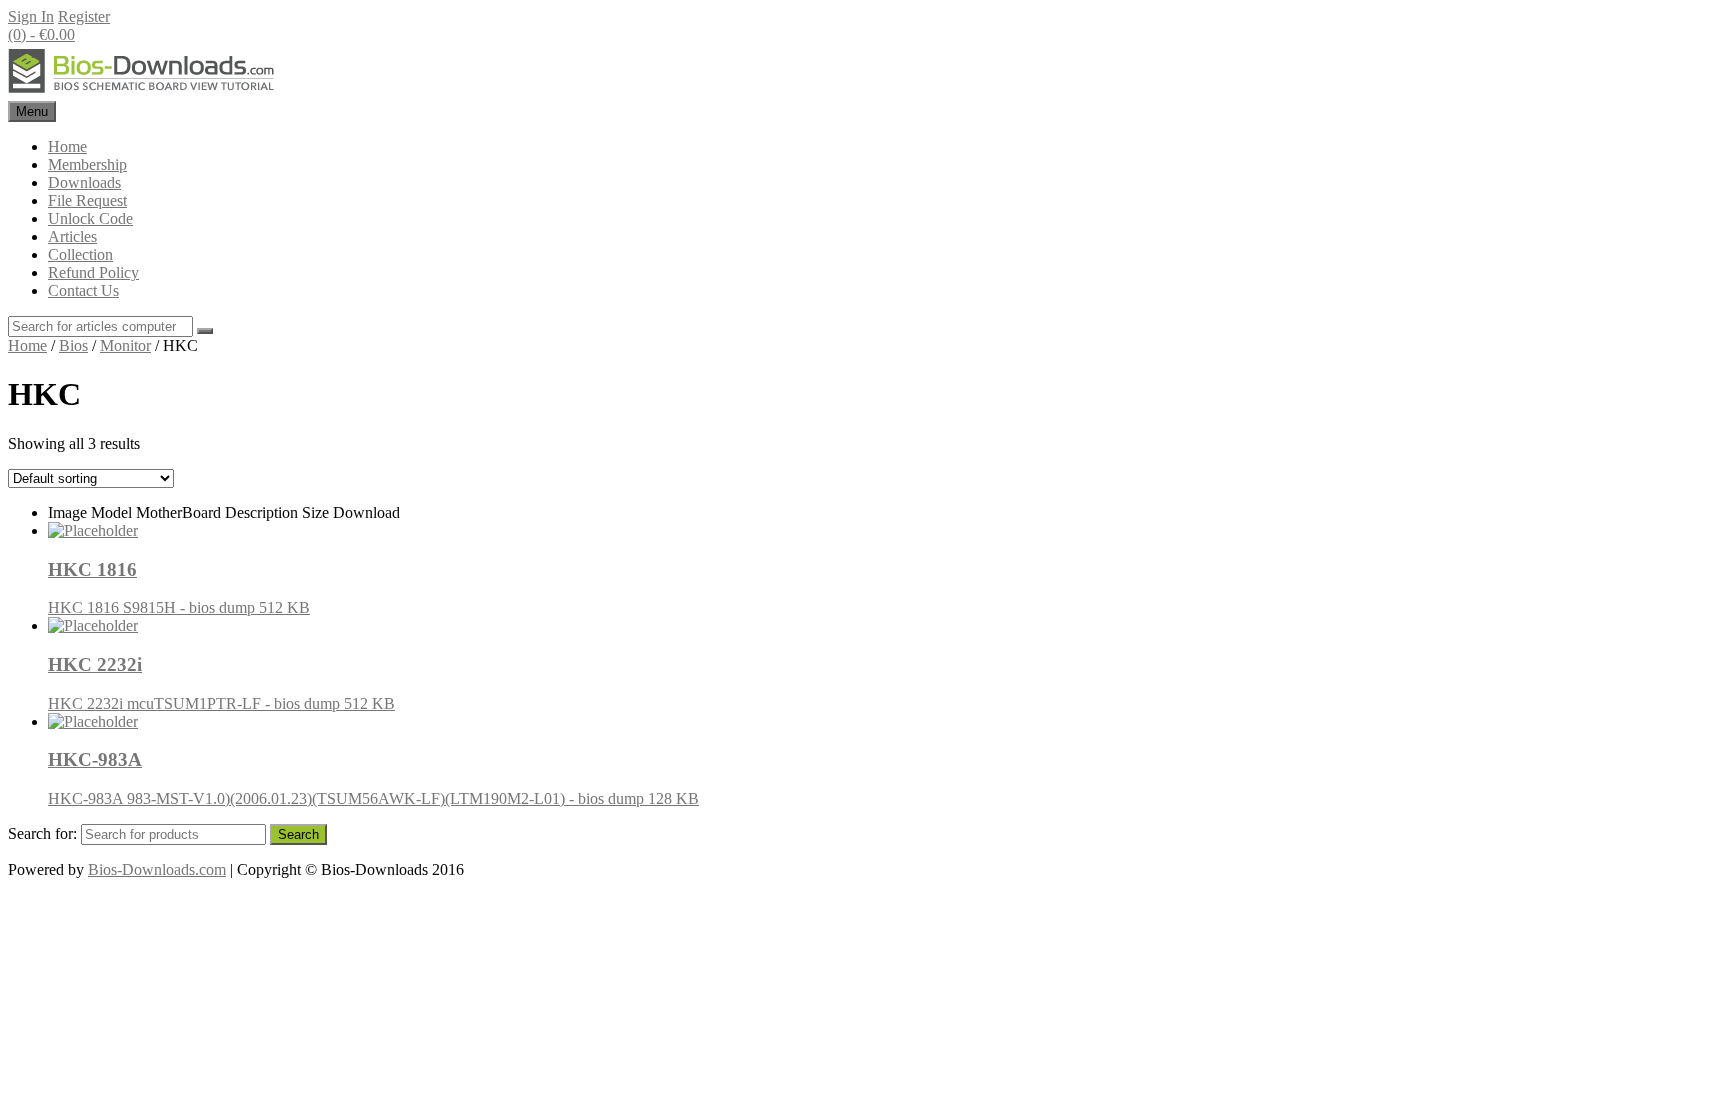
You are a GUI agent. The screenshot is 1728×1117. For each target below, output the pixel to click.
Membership (87, 164)
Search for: (42, 833)
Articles (72, 236)
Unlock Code (90, 218)
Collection (80, 254)
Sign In (31, 16)
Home (67, 146)
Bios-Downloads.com (157, 869)
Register (84, 16)
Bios (73, 345)
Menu (32, 111)
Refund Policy (93, 272)
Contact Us (83, 290)
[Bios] (143, 91)
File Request (87, 200)
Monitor (125, 345)
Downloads (84, 182)
